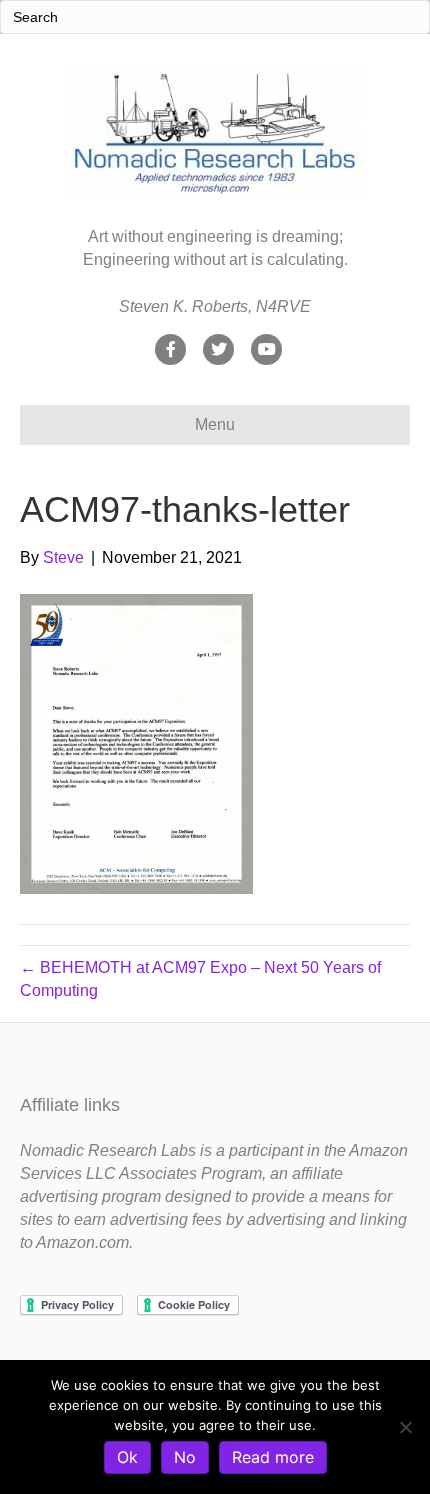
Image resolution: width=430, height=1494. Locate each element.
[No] (405, 1427)
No (185, 1457)
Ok (127, 1457)
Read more (273, 1457)
